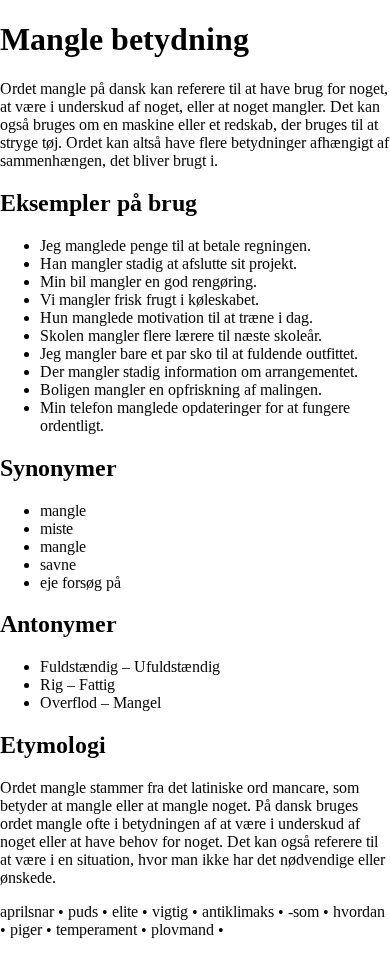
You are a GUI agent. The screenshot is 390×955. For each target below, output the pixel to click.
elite (125, 911)
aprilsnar (27, 911)
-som (303, 911)
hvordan (359, 911)
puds (83, 911)
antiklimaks (238, 911)
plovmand (182, 929)
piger (26, 929)
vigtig (170, 911)
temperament (96, 929)
